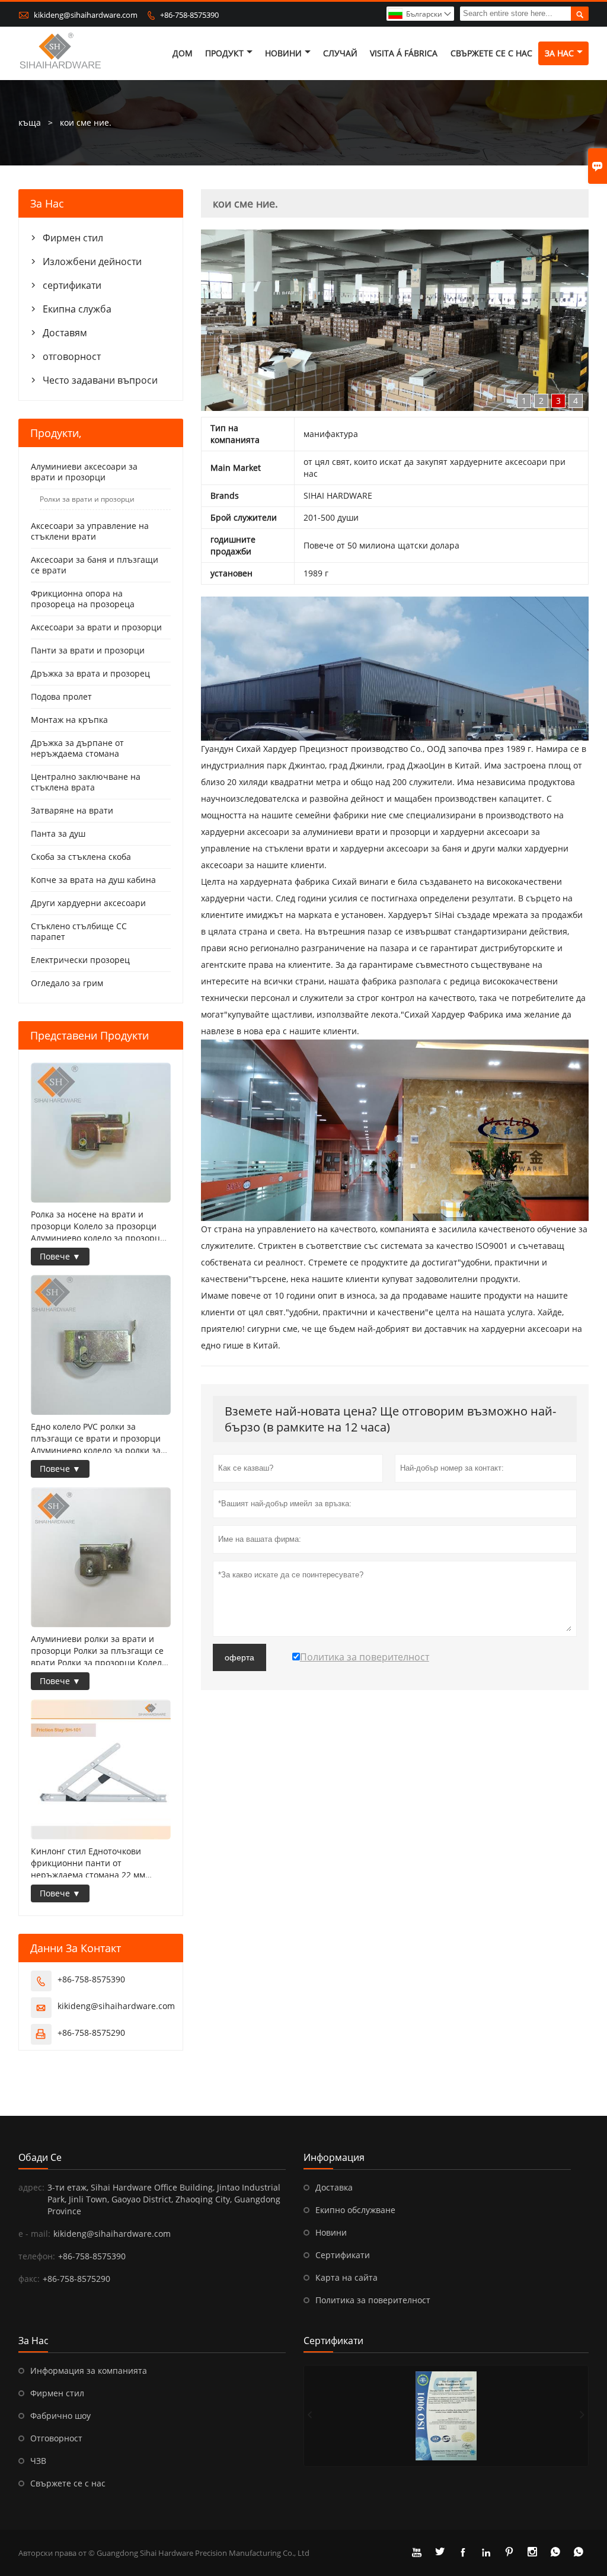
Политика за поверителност (373, 2300)
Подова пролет (61, 696)
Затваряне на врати (72, 810)
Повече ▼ (60, 1256)
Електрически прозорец (80, 960)
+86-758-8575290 (91, 2033)
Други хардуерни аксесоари (88, 903)
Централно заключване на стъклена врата (86, 782)
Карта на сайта (346, 2277)
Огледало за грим (67, 983)
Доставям (65, 333)
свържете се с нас (491, 53)
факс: (29, 2279)
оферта (239, 1657)
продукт (224, 53)
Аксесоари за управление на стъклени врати (90, 531)
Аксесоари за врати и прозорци (96, 627)
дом (183, 53)
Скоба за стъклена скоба (81, 857)
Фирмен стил (73, 238)
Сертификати (343, 2255)
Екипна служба (77, 309)
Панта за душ (58, 833)
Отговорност (56, 2438)
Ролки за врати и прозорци (87, 499)
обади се (40, 2157)
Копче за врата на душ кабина (93, 880)
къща (30, 122)
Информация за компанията (89, 2371)
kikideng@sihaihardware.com (86, 15)
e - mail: (34, 2234)
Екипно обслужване (355, 2210)
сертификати (72, 285)
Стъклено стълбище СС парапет (79, 931)
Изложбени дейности (92, 262)
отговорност (72, 356)
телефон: (37, 2256)
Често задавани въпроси (100, 380)
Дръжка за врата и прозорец (90, 673)
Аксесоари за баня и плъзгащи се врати (95, 565)
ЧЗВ (38, 2461)
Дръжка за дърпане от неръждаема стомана (77, 748)
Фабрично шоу (60, 2416)
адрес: (31, 2187)
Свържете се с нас (68, 2483)
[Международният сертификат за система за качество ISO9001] (446, 2416)
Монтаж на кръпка (69, 720)
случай (340, 53)
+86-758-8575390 (189, 15)
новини (283, 53)
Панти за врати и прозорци (88, 650)
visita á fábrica (404, 53)
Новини (331, 2232)
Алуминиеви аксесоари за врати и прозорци (84, 472)
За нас (559, 53)
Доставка (334, 2187)
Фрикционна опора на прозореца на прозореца (83, 599)
